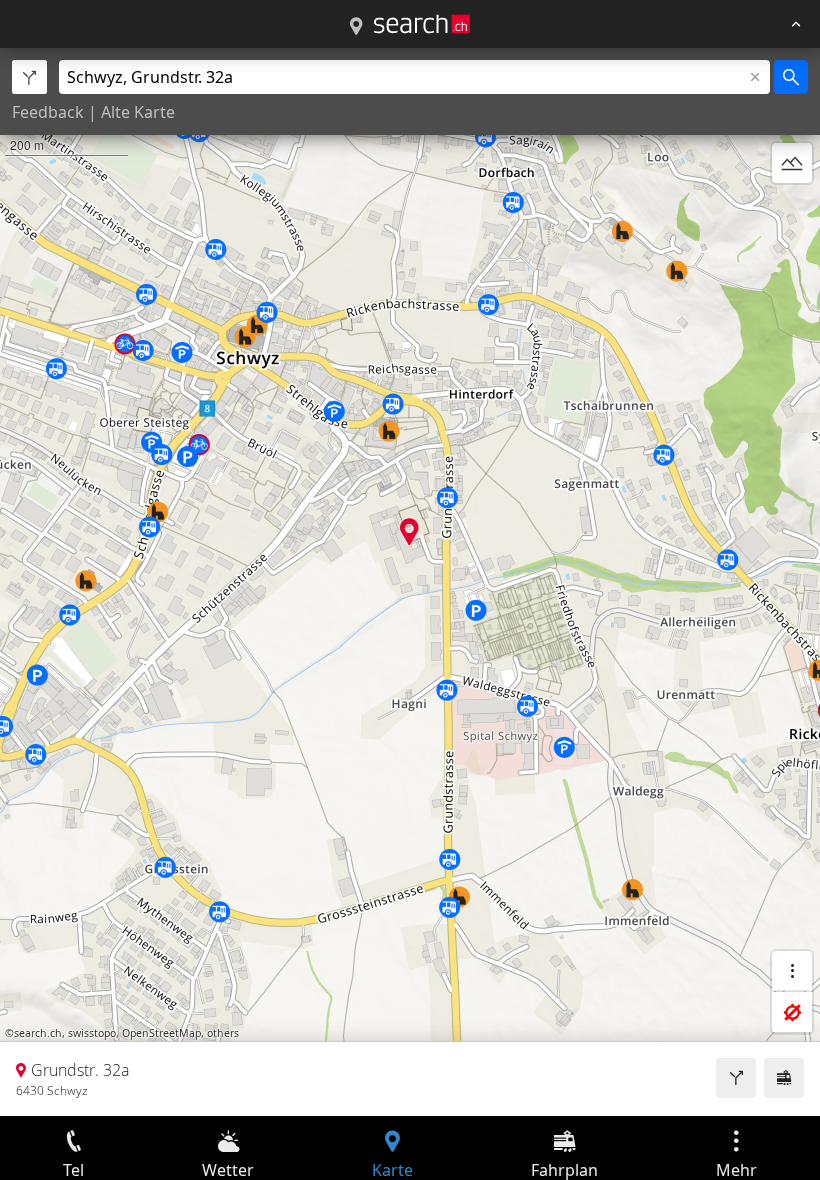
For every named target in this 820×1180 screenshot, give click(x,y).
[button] (409, 531)
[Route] (736, 1078)
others (223, 1033)
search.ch (38, 1033)
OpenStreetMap (161, 1033)
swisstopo (92, 1033)
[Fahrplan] (784, 1078)
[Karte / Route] (356, 27)
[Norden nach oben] (792, 211)
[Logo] (422, 24)
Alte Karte (138, 112)
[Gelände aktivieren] (792, 163)
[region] (410, 582)
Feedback (48, 112)
